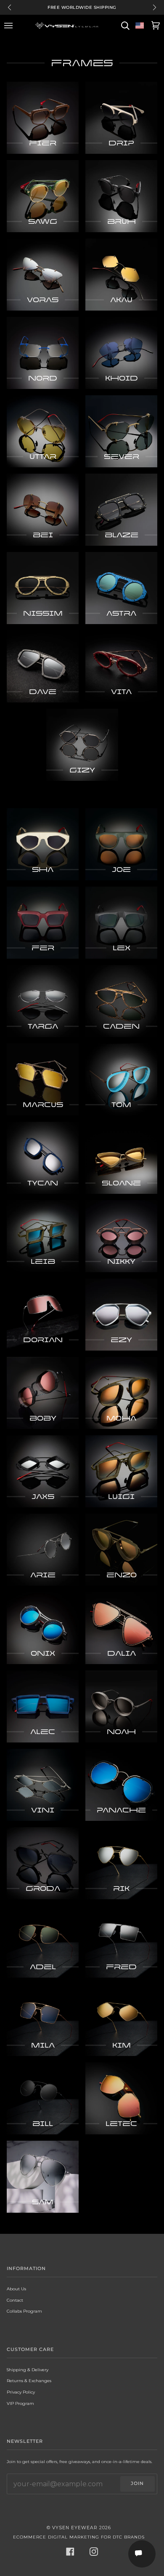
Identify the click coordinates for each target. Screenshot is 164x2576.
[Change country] (140, 26)
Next (155, 7)
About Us (16, 2289)
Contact (15, 2300)
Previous (9, 7)
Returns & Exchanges (29, 2380)
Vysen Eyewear (75, 2528)
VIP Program (20, 2403)
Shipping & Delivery (28, 2370)
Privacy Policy (21, 2392)
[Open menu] (10, 26)
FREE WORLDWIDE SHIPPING (82, 7)
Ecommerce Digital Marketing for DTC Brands (79, 2537)
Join (137, 2484)
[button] (142, 2554)
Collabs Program (24, 2311)
